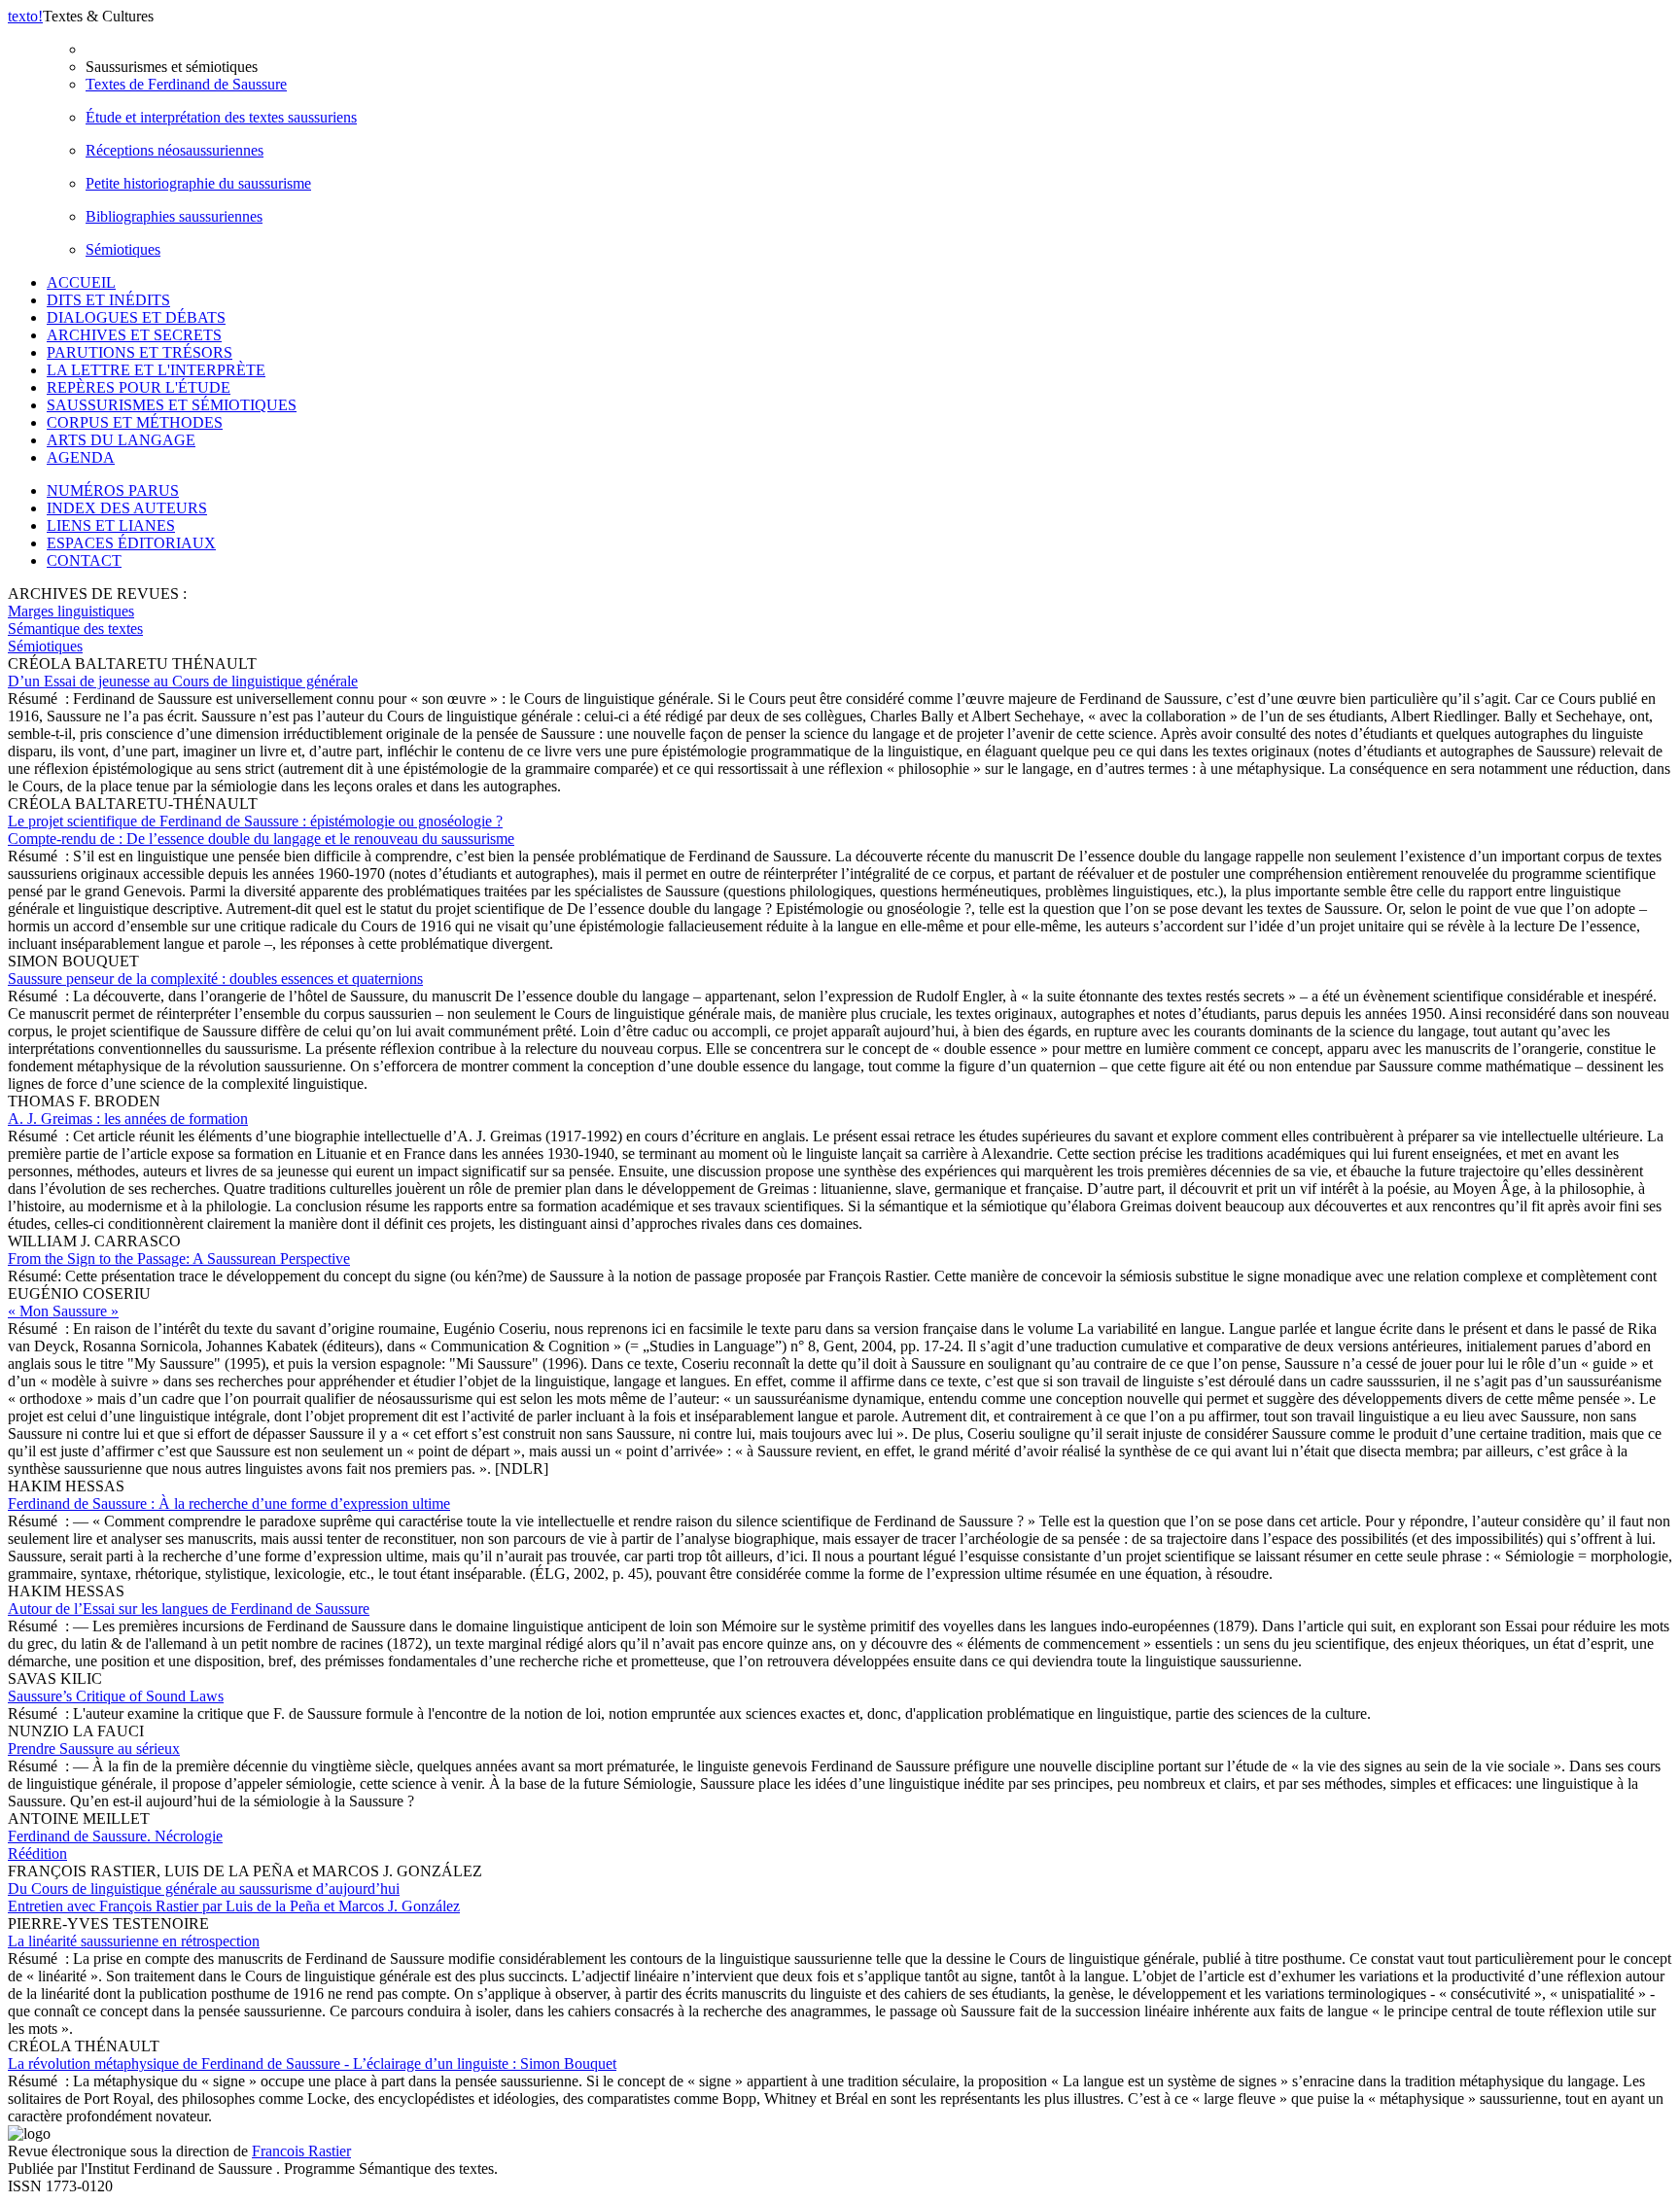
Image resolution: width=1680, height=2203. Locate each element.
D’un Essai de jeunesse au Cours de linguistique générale (183, 681)
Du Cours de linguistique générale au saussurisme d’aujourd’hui (234, 1897)
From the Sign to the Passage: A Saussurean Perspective (179, 1259)
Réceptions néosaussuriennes (175, 150)
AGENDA (81, 457)
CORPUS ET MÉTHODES (135, 422)
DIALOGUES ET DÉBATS (136, 317)
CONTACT (84, 560)
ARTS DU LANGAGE (121, 440)
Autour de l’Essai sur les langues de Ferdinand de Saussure (189, 1609)
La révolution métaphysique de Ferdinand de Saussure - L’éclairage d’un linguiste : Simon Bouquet (312, 2063)
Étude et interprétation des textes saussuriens (221, 117)
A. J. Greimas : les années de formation (128, 1119)
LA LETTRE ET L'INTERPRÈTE (156, 370)
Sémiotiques (123, 249)
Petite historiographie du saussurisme (198, 183)
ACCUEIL (81, 282)
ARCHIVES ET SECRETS (134, 335)
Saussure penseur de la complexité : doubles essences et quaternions (215, 979)
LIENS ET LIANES (111, 525)
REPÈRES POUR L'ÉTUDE (139, 387)
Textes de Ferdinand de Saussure (186, 84)
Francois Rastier (301, 2151)
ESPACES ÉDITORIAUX (131, 543)
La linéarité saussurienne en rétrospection (134, 1941)
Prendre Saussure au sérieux (94, 1748)
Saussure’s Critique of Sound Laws (116, 1696)
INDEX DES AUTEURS (127, 508)
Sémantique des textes (75, 629)
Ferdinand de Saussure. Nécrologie (115, 1845)
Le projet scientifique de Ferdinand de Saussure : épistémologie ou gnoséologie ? (261, 830)
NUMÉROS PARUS (113, 490)
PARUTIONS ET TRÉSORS (140, 352)
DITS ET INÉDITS (108, 300)
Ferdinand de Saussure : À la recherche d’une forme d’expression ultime (229, 1504)
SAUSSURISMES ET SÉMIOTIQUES (172, 405)
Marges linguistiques (71, 611)
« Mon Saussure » (63, 1311)
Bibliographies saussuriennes (174, 216)
